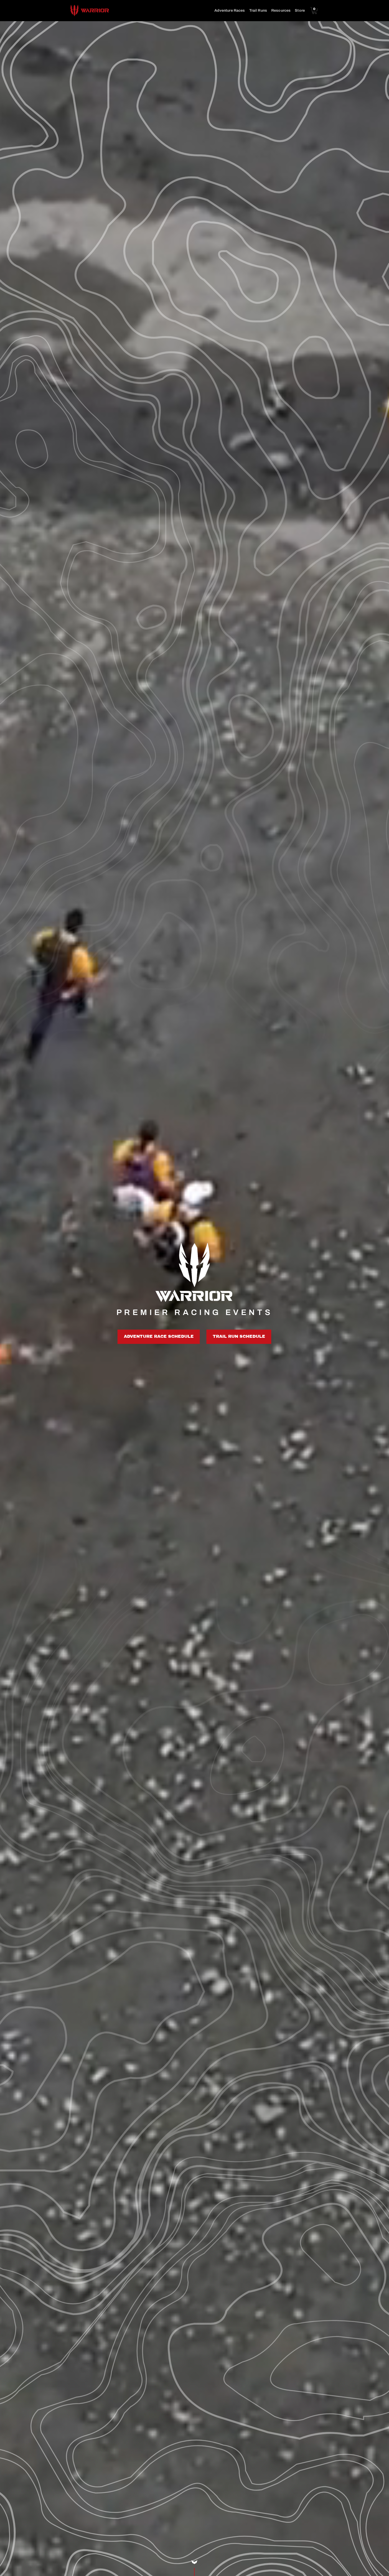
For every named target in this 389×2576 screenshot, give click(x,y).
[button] (315, 11)
